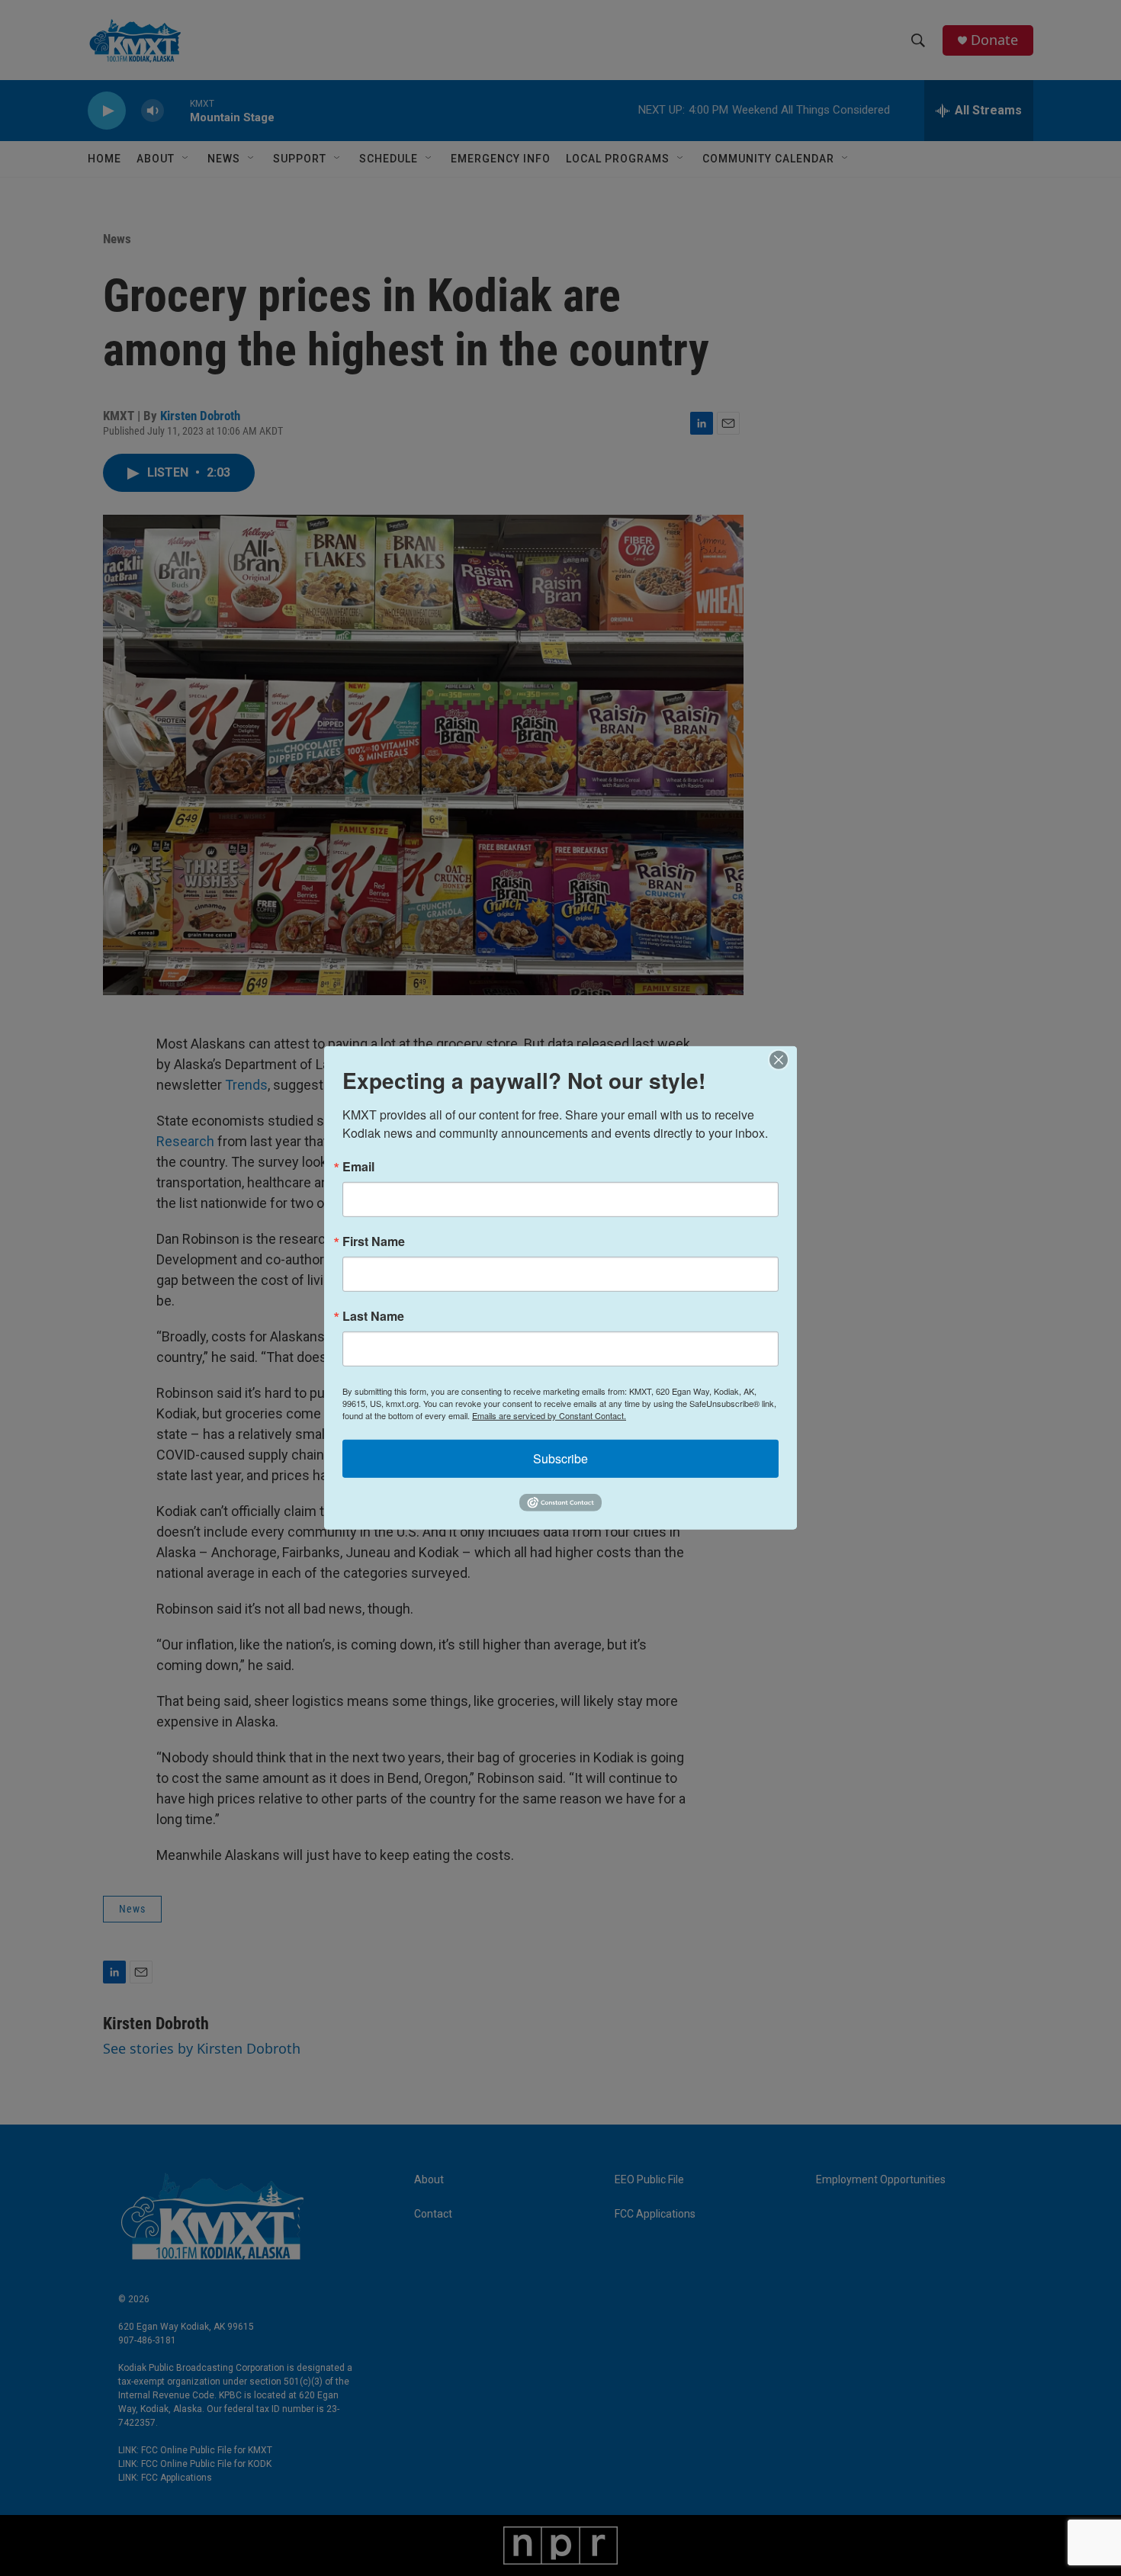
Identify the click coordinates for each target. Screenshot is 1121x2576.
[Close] (783, 1060)
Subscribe (560, 1458)
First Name (374, 1241)
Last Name (373, 1316)
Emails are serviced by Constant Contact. (549, 1415)
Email (358, 1167)
